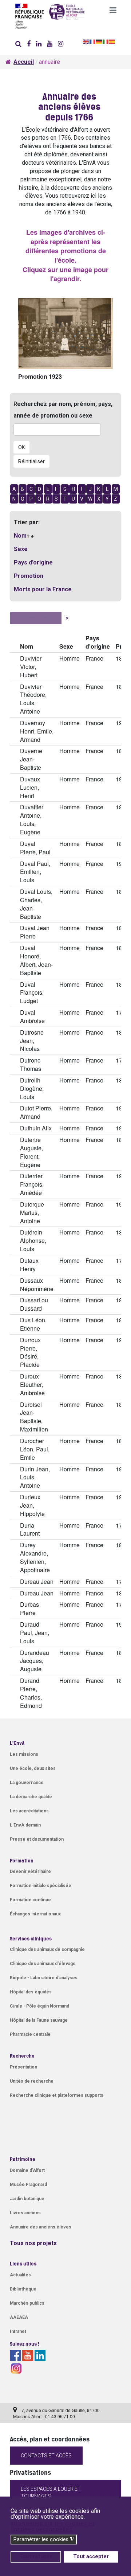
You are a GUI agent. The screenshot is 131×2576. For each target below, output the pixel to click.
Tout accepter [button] (91, 2557)
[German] (99, 41)
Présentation (23, 2067)
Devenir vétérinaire (30, 1872)
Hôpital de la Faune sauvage (39, 2020)
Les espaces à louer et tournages (51, 2493)
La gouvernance (27, 1783)
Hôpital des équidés (31, 1992)
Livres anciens (25, 2213)
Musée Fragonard (28, 2185)
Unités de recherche (32, 2081)
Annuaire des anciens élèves (41, 2227)
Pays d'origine (33, 562)
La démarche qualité (31, 1797)
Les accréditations (29, 1811)
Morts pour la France (43, 589)
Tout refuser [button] (36, 2557)
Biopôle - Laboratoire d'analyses (44, 1978)
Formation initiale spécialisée (41, 1886)
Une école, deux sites (33, 1768)
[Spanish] (112, 41)
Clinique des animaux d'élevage (43, 1964)
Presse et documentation (37, 1839)
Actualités (20, 2275)
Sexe (21, 549)
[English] (86, 41)
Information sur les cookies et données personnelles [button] (52, 2526)
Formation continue (30, 1900)
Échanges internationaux (35, 1914)
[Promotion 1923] (65, 334)
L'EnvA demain (25, 1825)
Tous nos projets (33, 2243)
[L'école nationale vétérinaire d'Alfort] (65, 15)
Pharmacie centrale (30, 2034)
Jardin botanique (27, 2199)
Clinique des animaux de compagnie (47, 1950)
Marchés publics (27, 2303)
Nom (20, 536)
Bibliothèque (23, 2289)
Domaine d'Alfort (27, 2170)
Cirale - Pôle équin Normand (39, 2006)
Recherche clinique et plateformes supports (57, 2095)
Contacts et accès (46, 2456)
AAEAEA (19, 2317)
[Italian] (106, 41)
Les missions (24, 1754)
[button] (113, 13)
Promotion (29, 576)
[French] (93, 41)
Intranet (18, 2331)
